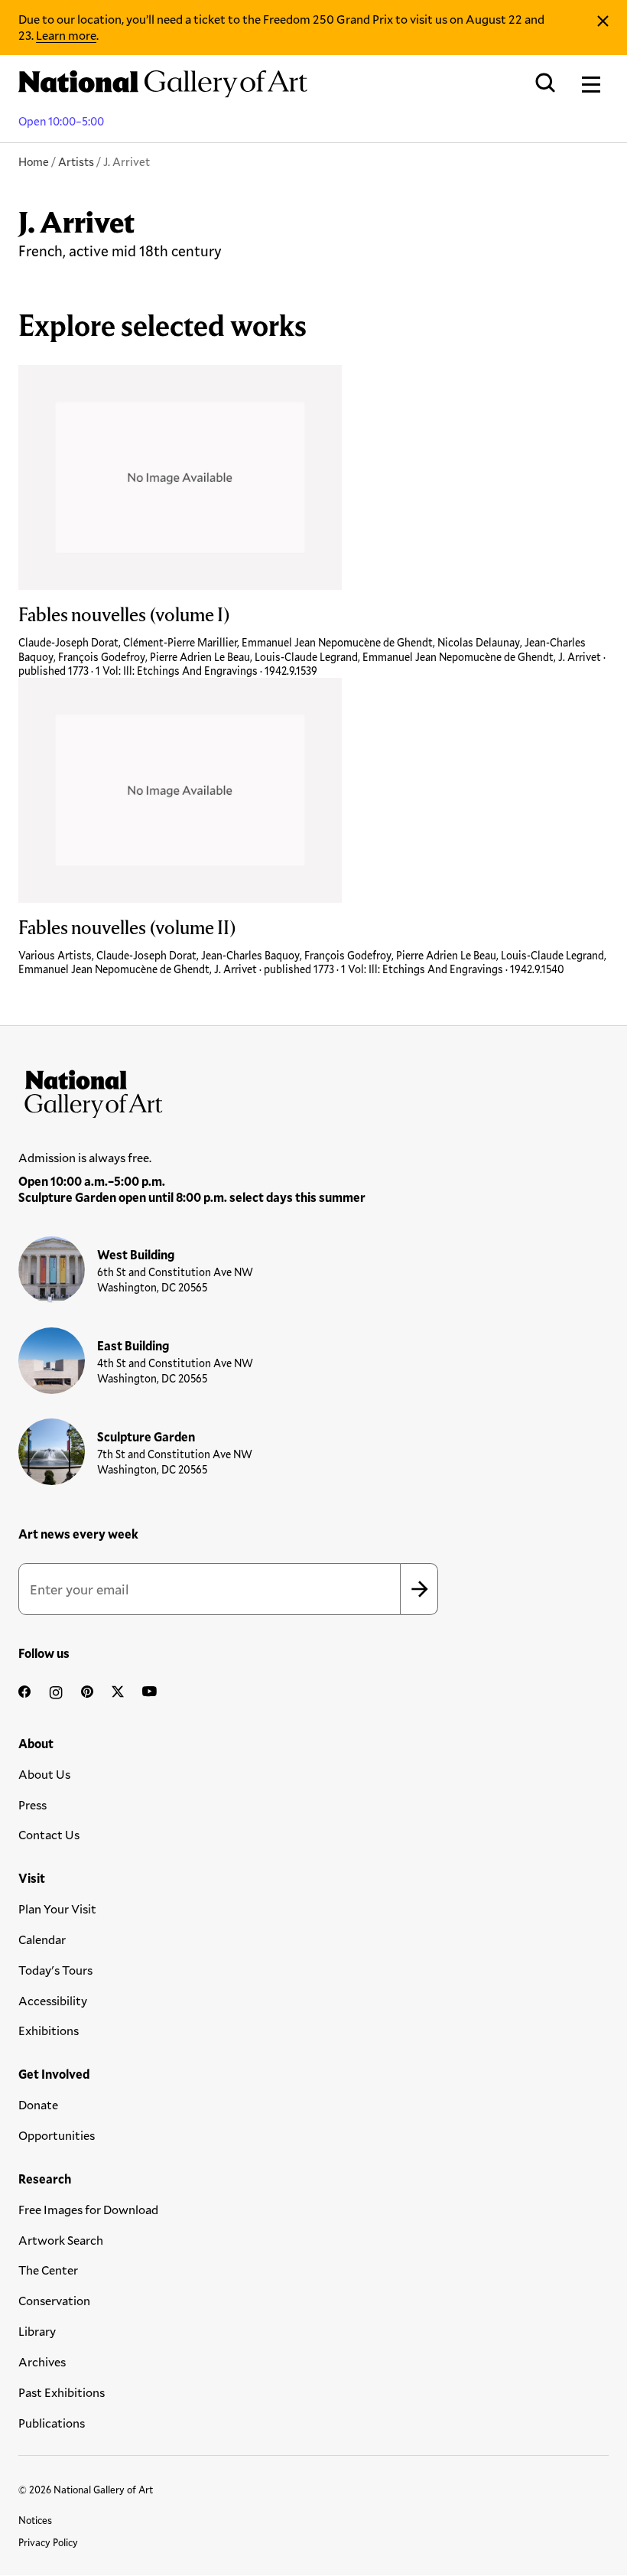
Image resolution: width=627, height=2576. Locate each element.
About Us (44, 1774)
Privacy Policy (48, 2542)
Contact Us (49, 1834)
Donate (38, 2104)
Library (37, 2331)
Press (32, 1804)
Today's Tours (55, 1970)
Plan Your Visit (57, 1908)
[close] (603, 21)
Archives (42, 2361)
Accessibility (53, 2000)
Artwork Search (61, 2240)
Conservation (54, 2300)
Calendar (42, 1939)
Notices (35, 2520)
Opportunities (57, 2135)
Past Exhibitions (62, 2392)
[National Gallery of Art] (313, 1090)
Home (34, 161)
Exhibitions (49, 2030)
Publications (52, 2423)
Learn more (66, 35)
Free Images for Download (88, 2209)
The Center (48, 2270)
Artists (76, 161)
